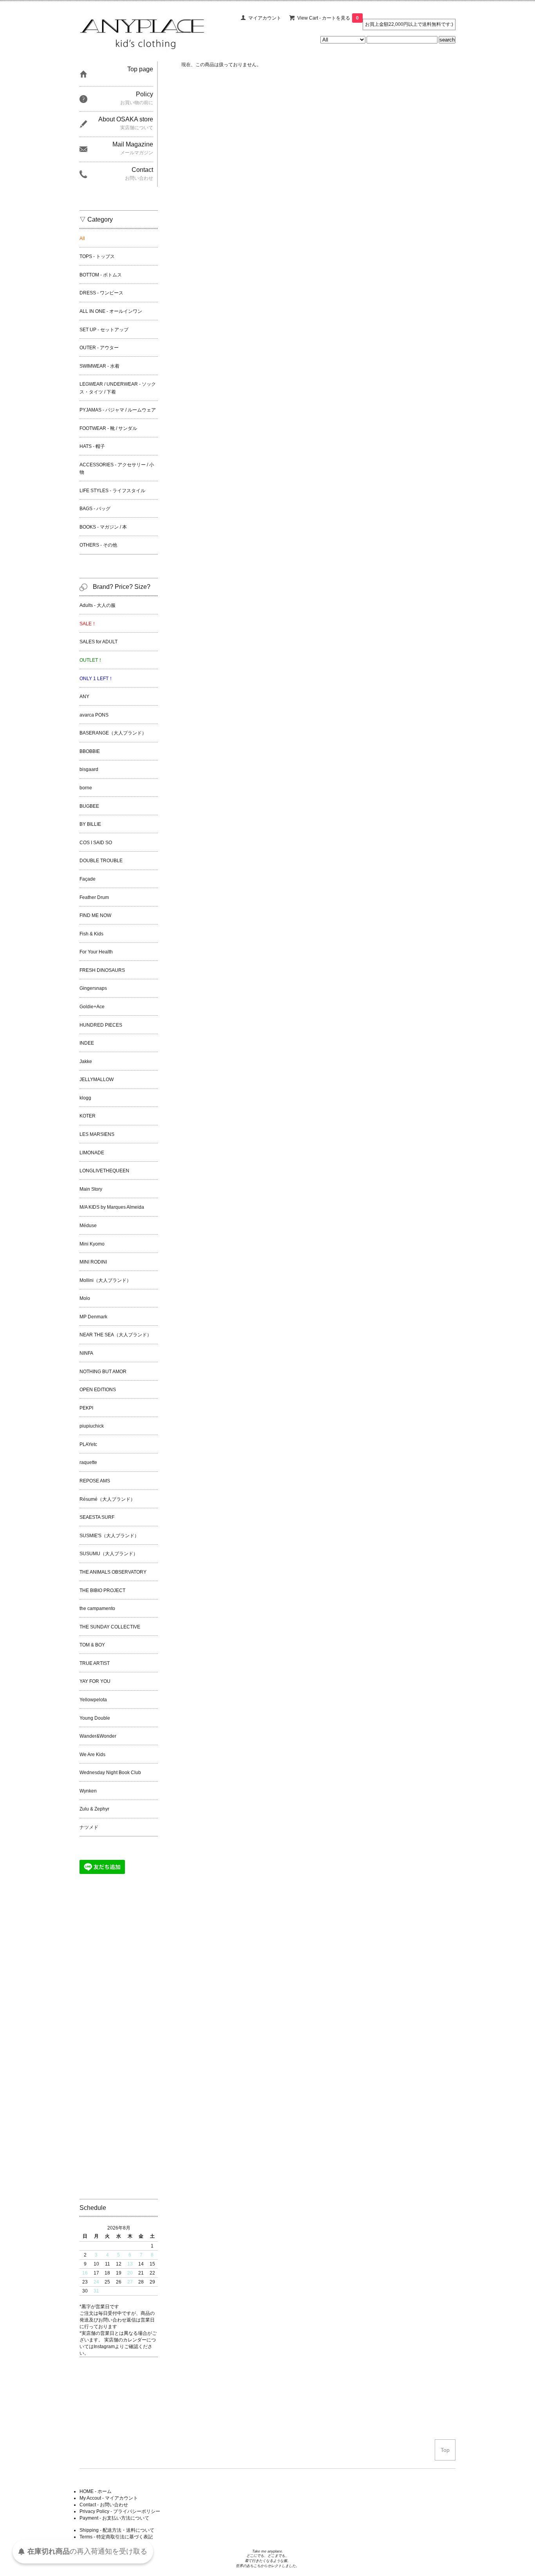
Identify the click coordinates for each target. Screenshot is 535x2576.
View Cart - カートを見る (328, 18)
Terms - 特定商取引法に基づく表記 (116, 2537)
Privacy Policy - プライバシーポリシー (120, 2511)
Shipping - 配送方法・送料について (117, 2530)
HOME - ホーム (96, 2491)
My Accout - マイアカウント (109, 2498)
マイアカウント (265, 18)
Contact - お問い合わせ (104, 2505)
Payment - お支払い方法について (114, 2518)
